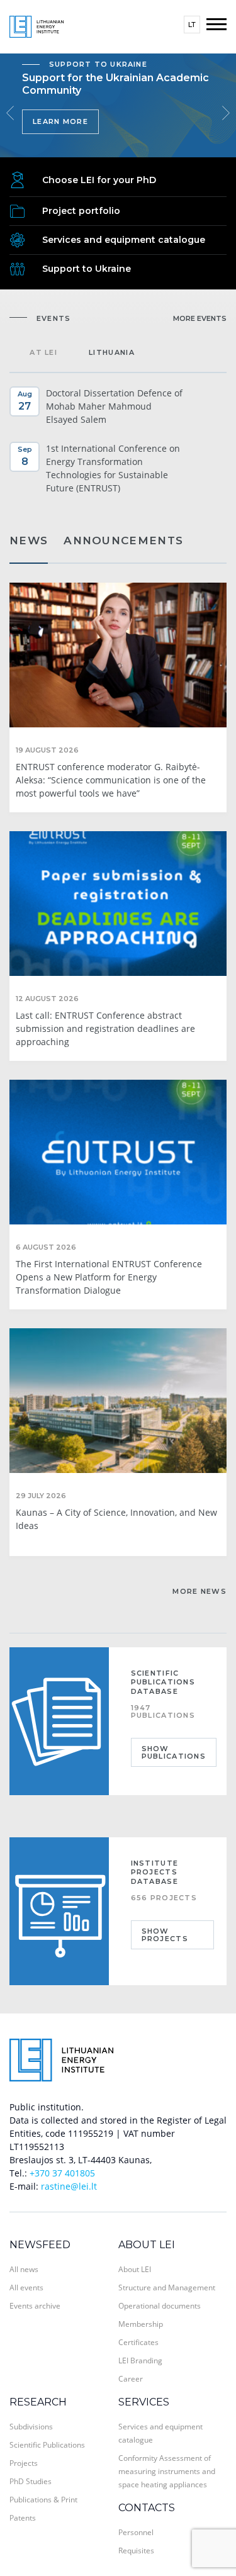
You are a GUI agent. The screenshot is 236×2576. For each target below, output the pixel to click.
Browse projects (77, 134)
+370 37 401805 (62, 2173)
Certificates (138, 2342)
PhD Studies (31, 2481)
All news (24, 2269)
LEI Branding (140, 2360)
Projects (24, 2463)
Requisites (136, 2551)
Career (131, 2379)
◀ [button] (10, 113)
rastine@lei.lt (69, 2186)
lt (192, 25)
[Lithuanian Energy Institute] (37, 25)
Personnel (136, 2532)
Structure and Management (167, 2288)
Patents (23, 2518)
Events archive (35, 2306)
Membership (141, 2324)
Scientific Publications (47, 2445)
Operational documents (160, 2306)
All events (26, 2288)
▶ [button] (226, 113)
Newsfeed (40, 2245)
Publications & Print (43, 2500)
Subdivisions (31, 2427)
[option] (118, 105)
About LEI (147, 2245)
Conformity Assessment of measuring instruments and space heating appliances (167, 2471)
